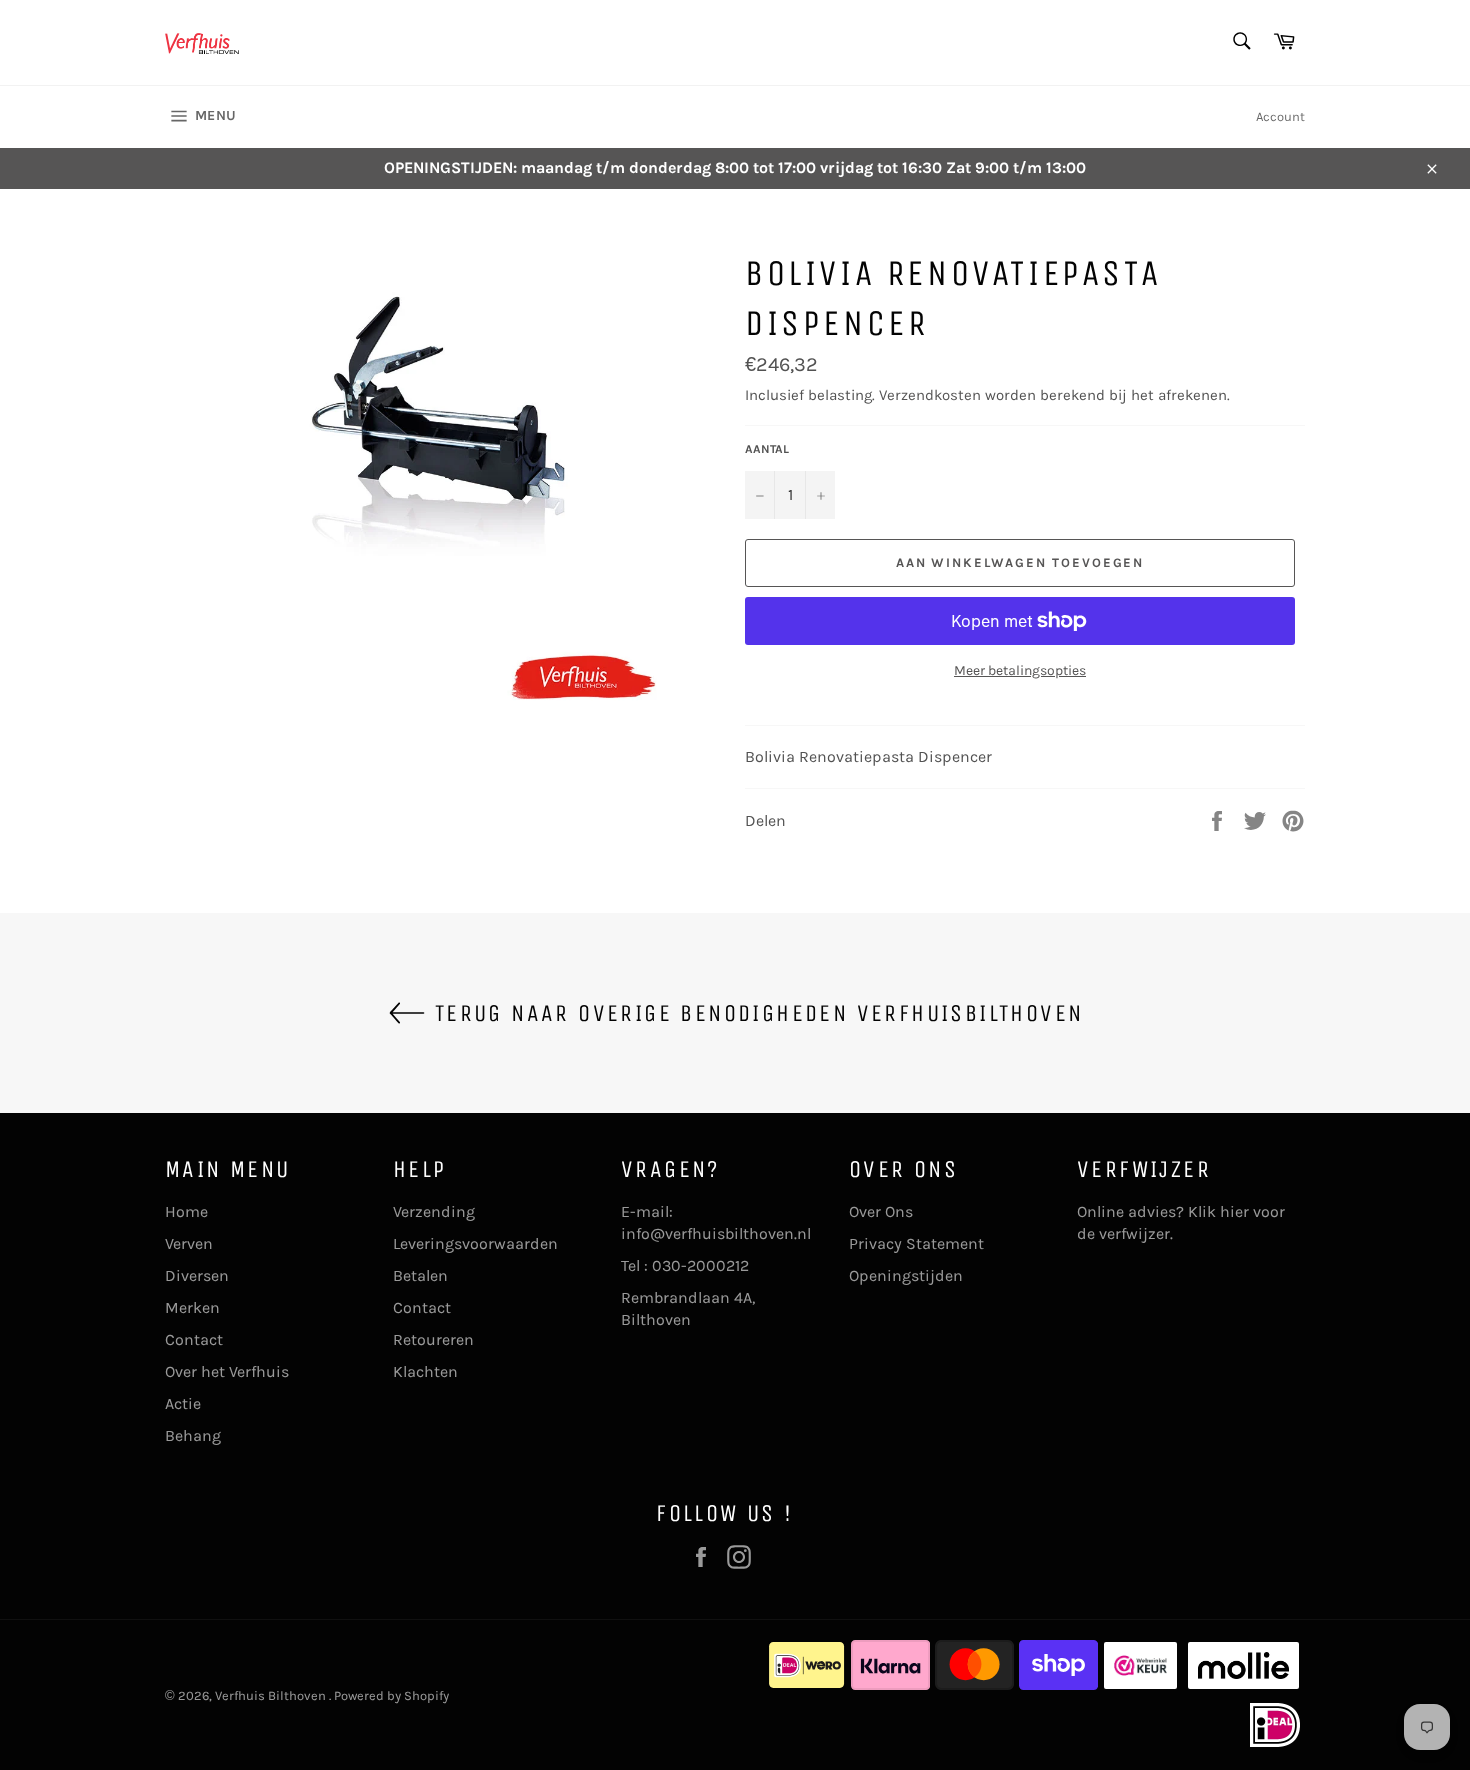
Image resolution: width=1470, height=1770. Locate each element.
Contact (194, 1339)
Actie (183, 1403)
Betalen (420, 1275)
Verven (189, 1243)
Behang (193, 1435)
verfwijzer (1134, 1233)
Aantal (767, 449)
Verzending (434, 1211)
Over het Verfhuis (227, 1371)
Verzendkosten (930, 395)
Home (186, 1211)
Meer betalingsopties (1020, 670)
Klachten (425, 1371)
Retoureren (433, 1339)
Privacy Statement (916, 1243)
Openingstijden (906, 1275)
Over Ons (881, 1211)
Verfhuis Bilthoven (272, 1695)
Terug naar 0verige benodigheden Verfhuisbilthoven (755, 1013)
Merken (192, 1307)
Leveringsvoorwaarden (475, 1243)
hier (1234, 1211)
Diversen (197, 1275)
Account (1280, 116)
